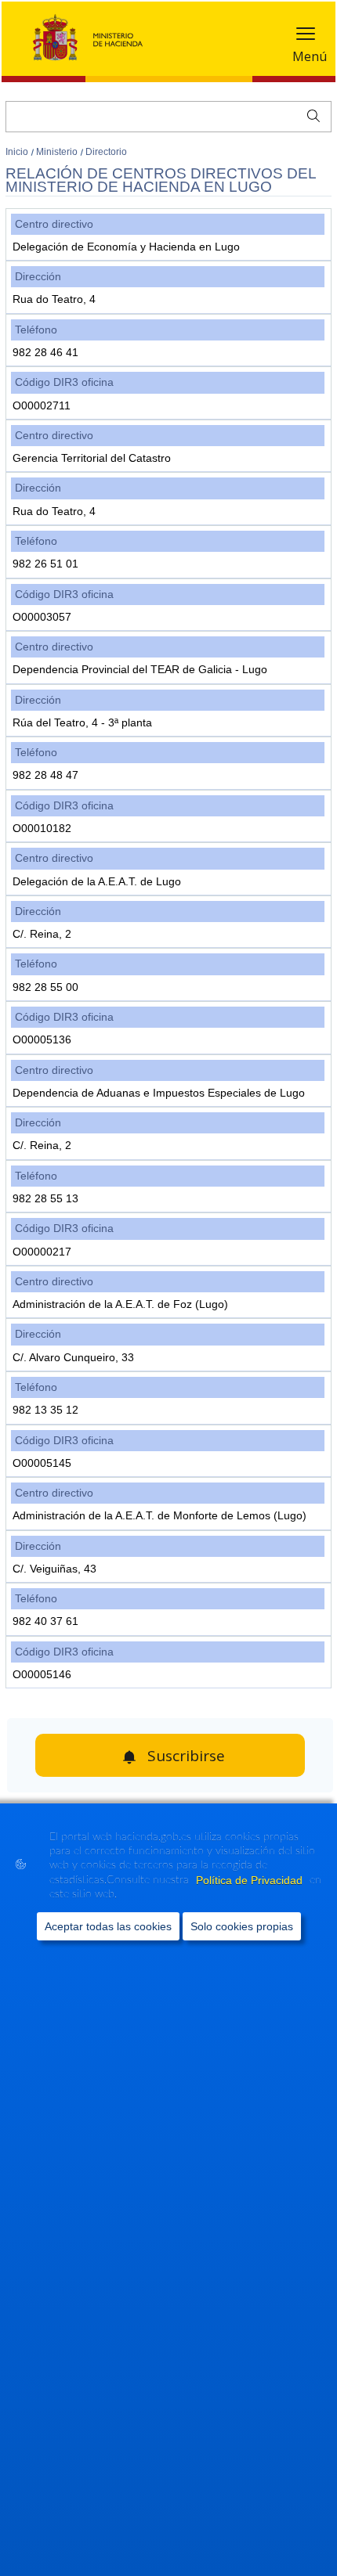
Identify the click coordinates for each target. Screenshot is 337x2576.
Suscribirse (186, 1756)
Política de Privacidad (251, 1880)
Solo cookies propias (242, 1926)
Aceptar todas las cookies (108, 1926)
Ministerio (58, 152)
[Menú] (306, 37)
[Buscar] (310, 114)
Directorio (106, 152)
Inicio (18, 152)
